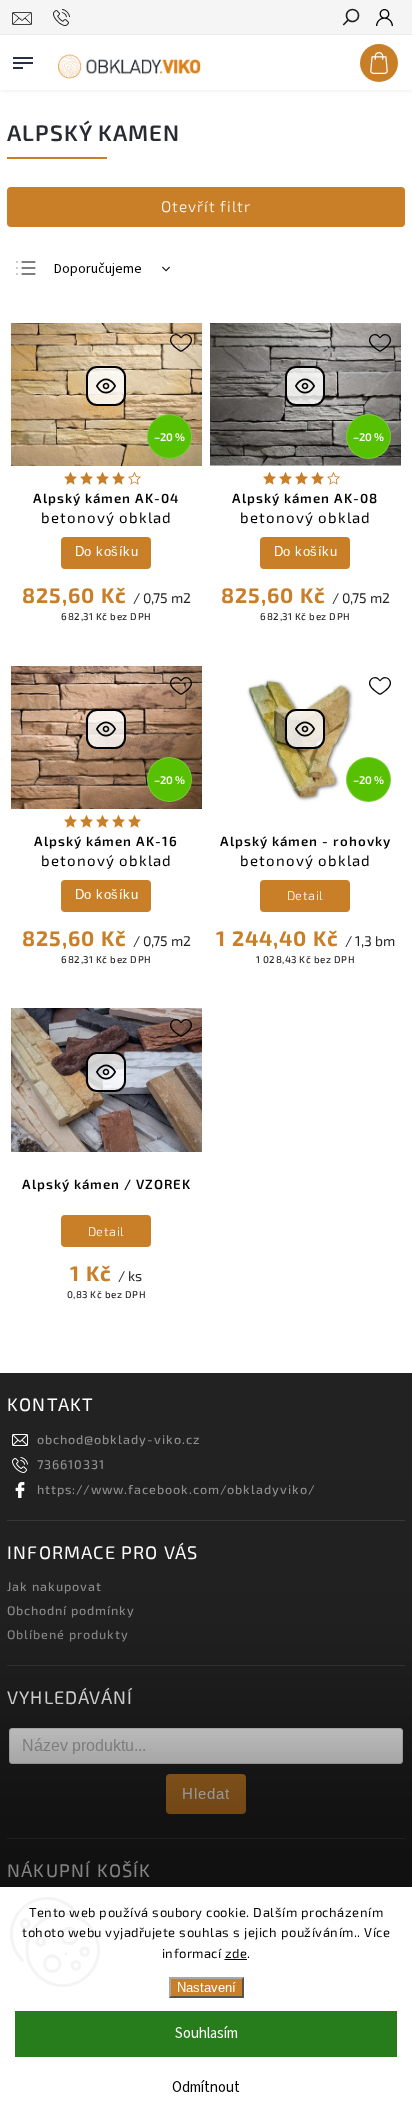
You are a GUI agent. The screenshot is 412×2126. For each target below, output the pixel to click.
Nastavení (206, 1987)
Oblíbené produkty (68, 1634)
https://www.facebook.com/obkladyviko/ (176, 1489)
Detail (305, 895)
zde (236, 1953)
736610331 (71, 1464)
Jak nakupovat (54, 1586)
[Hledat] (350, 19)
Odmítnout (206, 2087)
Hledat (206, 1793)
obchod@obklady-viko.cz (118, 1439)
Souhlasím (206, 2033)
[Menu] (23, 59)
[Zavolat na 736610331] (64, 18)
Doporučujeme (98, 269)
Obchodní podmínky (71, 1610)
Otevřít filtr (206, 206)
